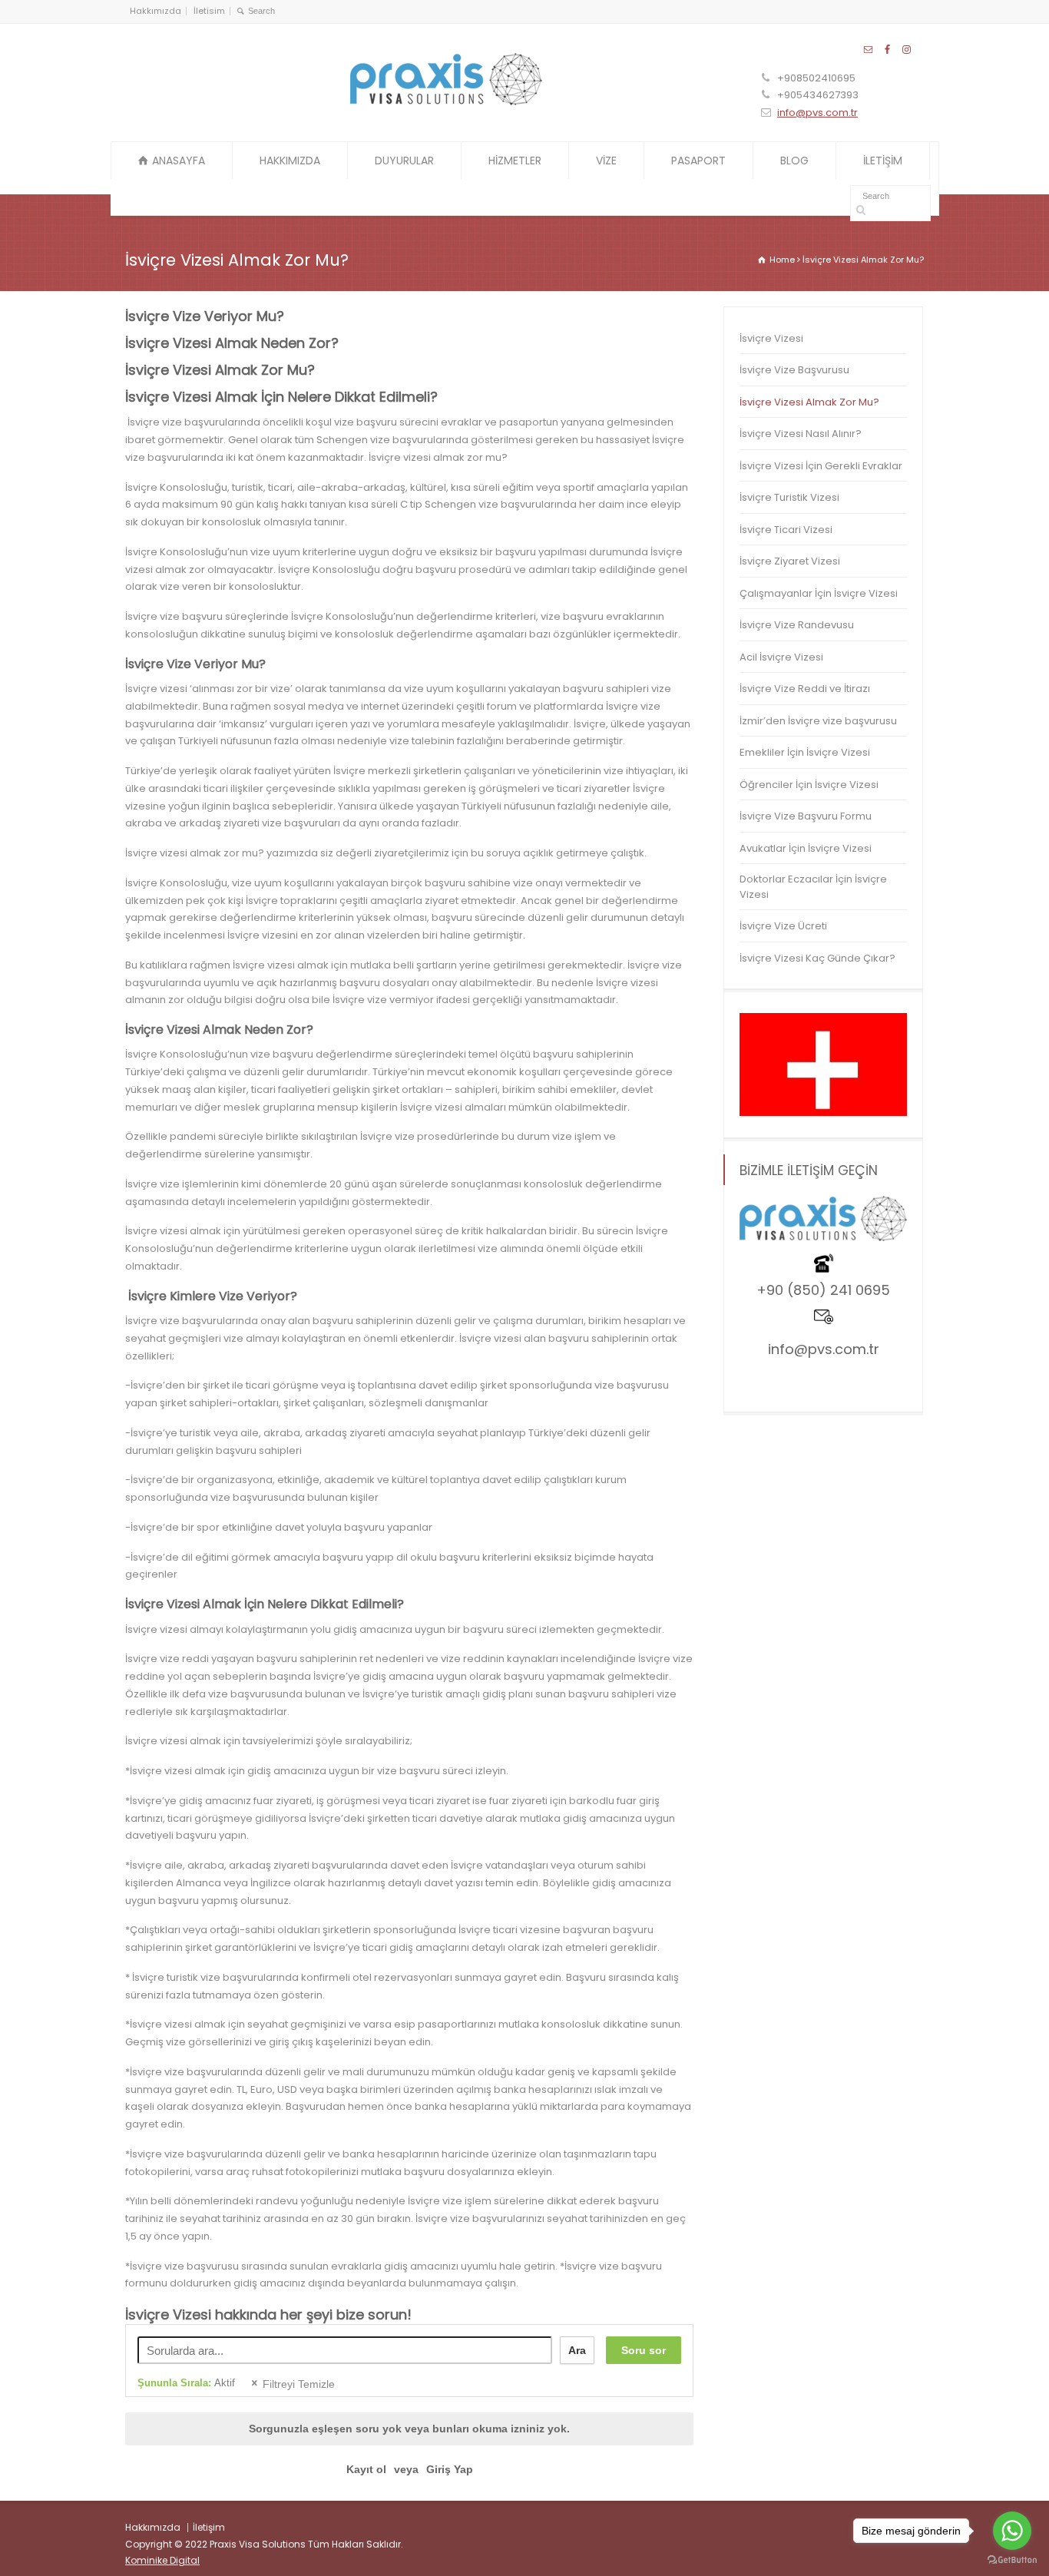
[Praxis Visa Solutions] (446, 102)
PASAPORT (698, 161)
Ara (577, 2350)
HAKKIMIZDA (290, 161)
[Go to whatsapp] (1012, 2531)
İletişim (209, 2527)
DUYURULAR (404, 161)
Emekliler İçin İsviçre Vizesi (805, 752)
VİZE (606, 161)
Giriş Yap (450, 2469)
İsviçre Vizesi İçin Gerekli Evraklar (821, 466)
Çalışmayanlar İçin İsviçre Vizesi (819, 593)
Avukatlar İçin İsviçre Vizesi (806, 848)
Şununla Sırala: (186, 2383)
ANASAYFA (179, 161)
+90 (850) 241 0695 (823, 1290)
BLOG (794, 161)
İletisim (209, 11)
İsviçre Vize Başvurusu (794, 370)
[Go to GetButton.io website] (1012, 2560)
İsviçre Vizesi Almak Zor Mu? (809, 402)
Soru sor (644, 2350)
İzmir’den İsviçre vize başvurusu (818, 721)
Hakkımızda (156, 11)
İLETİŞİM (883, 161)
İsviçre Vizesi (771, 338)
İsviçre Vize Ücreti (783, 926)
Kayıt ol (366, 2469)
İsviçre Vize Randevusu (797, 625)
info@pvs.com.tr (817, 113)
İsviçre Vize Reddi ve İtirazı (805, 689)
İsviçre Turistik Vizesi (789, 497)
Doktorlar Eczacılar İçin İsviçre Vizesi (813, 887)
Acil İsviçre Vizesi (781, 657)
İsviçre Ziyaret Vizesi (790, 561)
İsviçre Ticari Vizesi (786, 530)
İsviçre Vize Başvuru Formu (806, 816)
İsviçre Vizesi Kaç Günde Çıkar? (817, 958)
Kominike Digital (162, 2560)
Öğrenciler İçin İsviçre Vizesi (809, 785)
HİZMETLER (515, 161)
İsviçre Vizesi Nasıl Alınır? (801, 434)
